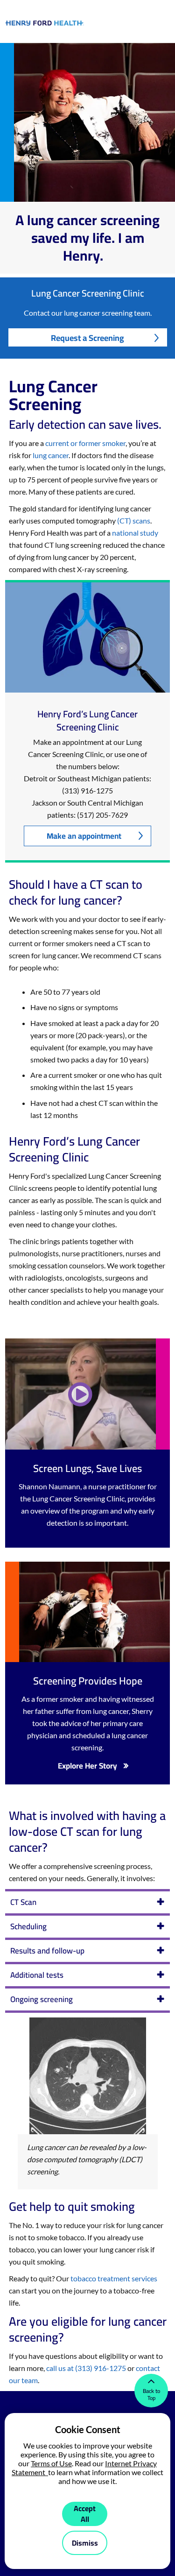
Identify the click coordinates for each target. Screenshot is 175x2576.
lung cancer (51, 455)
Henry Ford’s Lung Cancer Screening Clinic (87, 721)
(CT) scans (134, 520)
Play (81, 1394)
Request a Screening (87, 338)
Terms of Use (51, 2463)
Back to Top (151, 2394)
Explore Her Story (87, 1766)
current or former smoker (85, 443)
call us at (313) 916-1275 (86, 2368)
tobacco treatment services (113, 2278)
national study (135, 533)
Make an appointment (84, 836)
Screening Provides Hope (88, 1681)
